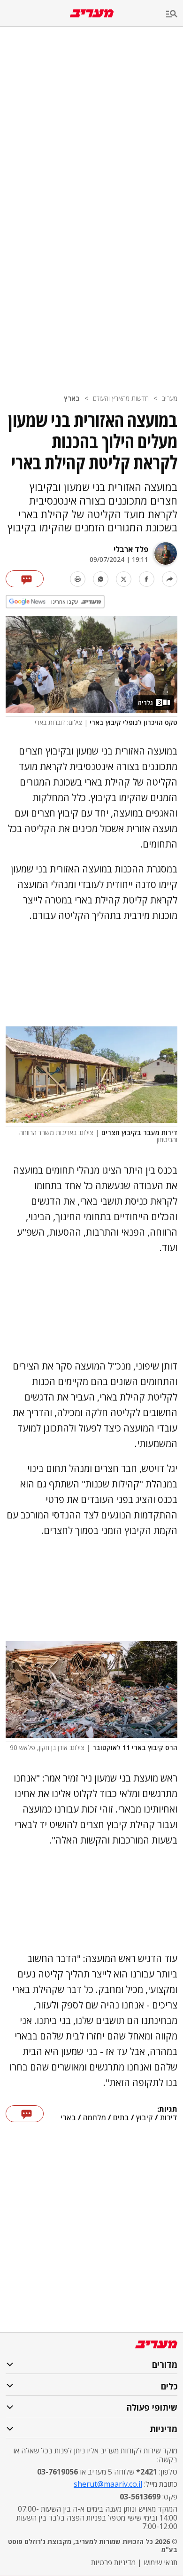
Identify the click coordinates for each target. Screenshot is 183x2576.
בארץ (72, 398)
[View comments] (25, 579)
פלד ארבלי (131, 549)
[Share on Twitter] (124, 579)
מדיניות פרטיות (113, 2562)
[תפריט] (175, 14)
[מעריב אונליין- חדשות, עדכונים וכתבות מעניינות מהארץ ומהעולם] (92, 13)
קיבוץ (145, 2118)
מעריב (170, 398)
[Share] (170, 579)
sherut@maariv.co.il (108, 2484)
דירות (169, 2118)
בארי (68, 2118)
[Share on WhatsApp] (101, 579)
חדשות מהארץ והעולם (121, 398)
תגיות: (167, 2109)
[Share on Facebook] (147, 579)
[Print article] (78, 579)
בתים (121, 2118)
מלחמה (95, 2118)
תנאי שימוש (160, 2562)
